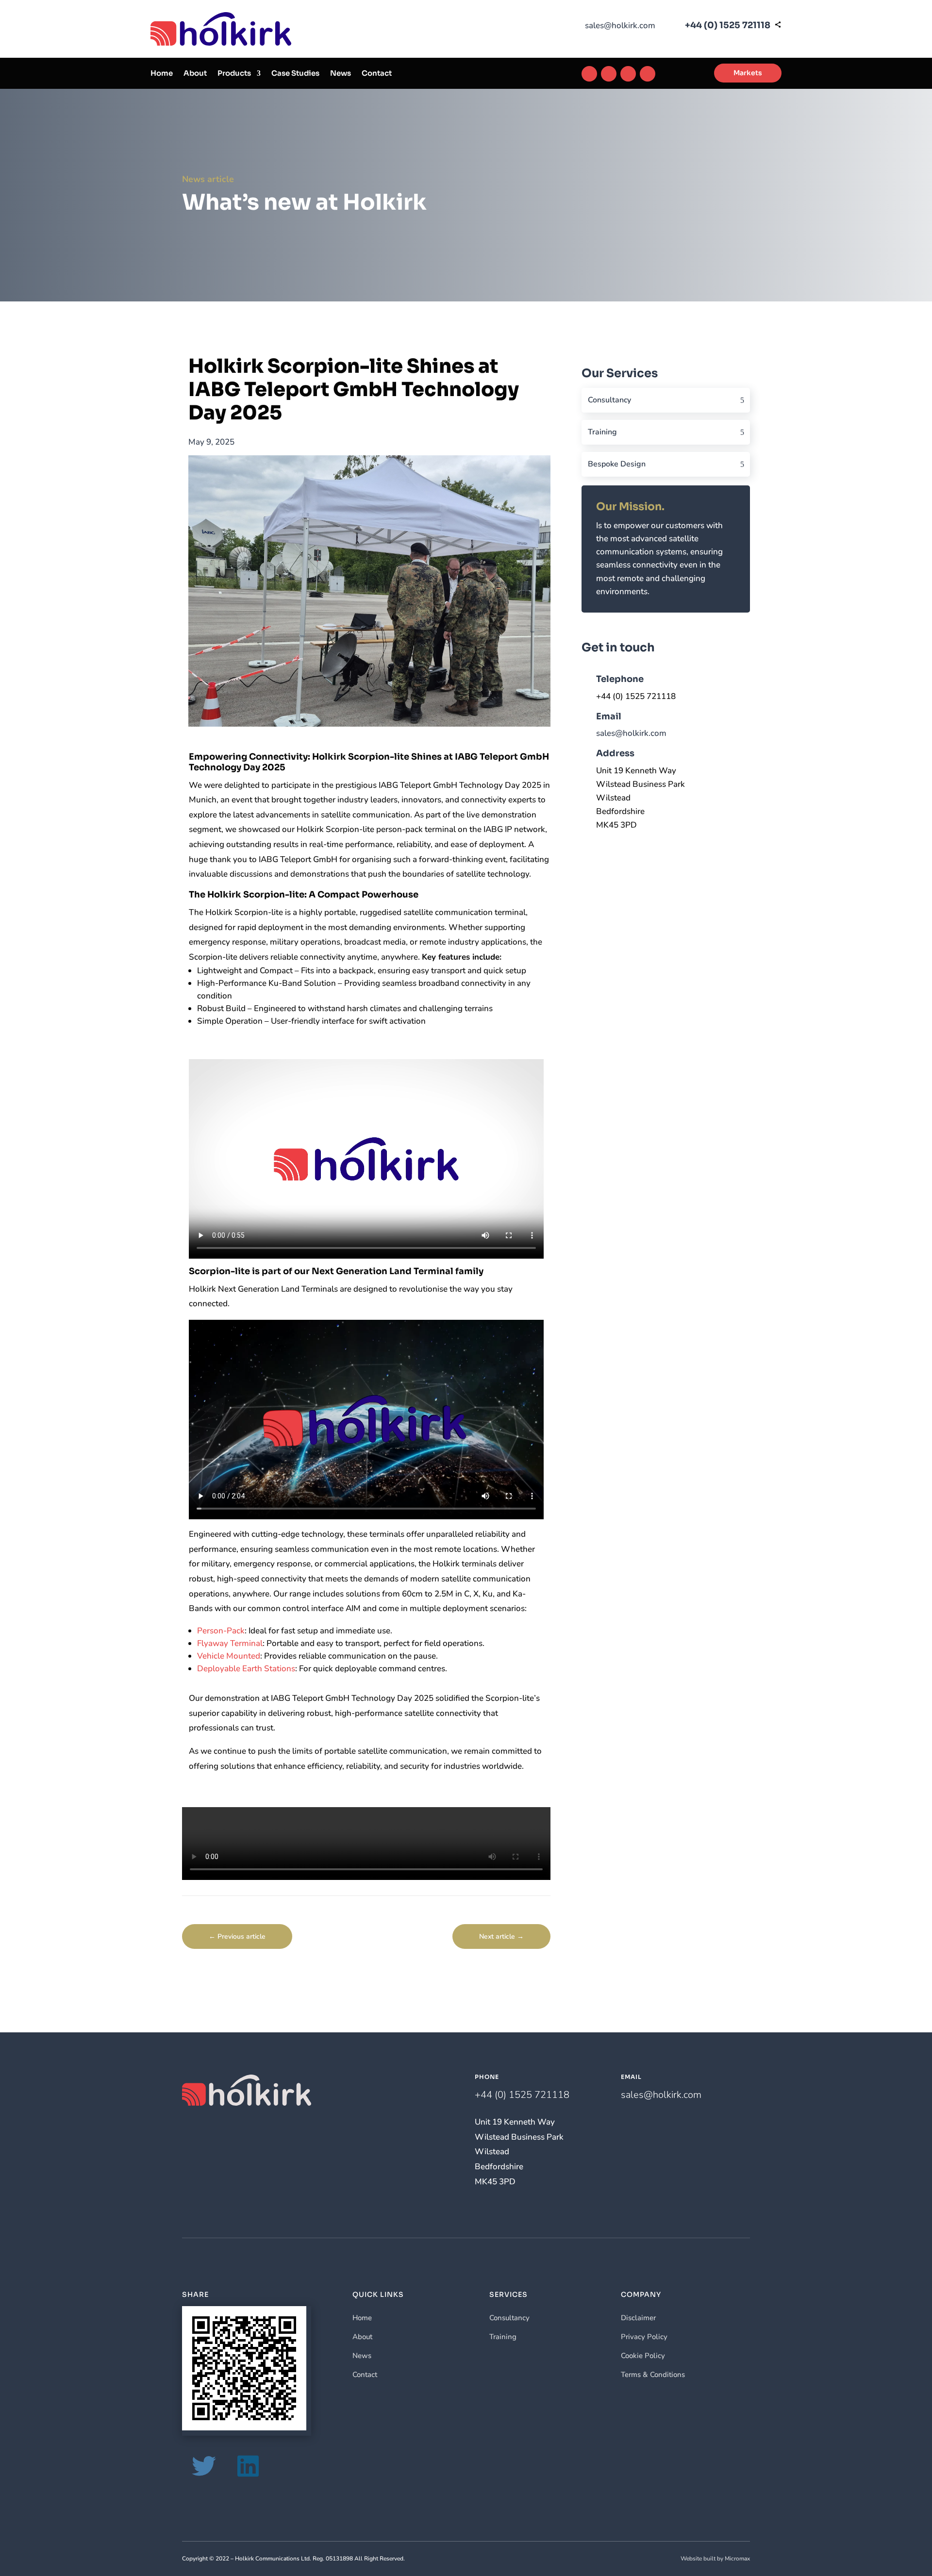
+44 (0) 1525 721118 (728, 25)
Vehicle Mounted (229, 1656)
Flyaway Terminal (230, 1643)
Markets (748, 73)
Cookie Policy (643, 2356)
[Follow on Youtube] (648, 74)
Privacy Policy (644, 2337)
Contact (377, 74)
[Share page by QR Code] (778, 25)
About (195, 74)
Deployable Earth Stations (246, 1669)
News (341, 74)
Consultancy (609, 400)
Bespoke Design (617, 464)
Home (162, 74)
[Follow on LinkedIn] (589, 74)
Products (234, 74)
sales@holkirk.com (620, 25)
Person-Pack (221, 1631)
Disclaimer (638, 2318)
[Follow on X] (628, 74)
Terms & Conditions (653, 2375)
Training (602, 432)
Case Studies (295, 74)
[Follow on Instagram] (609, 74)
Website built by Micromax (715, 2559)
